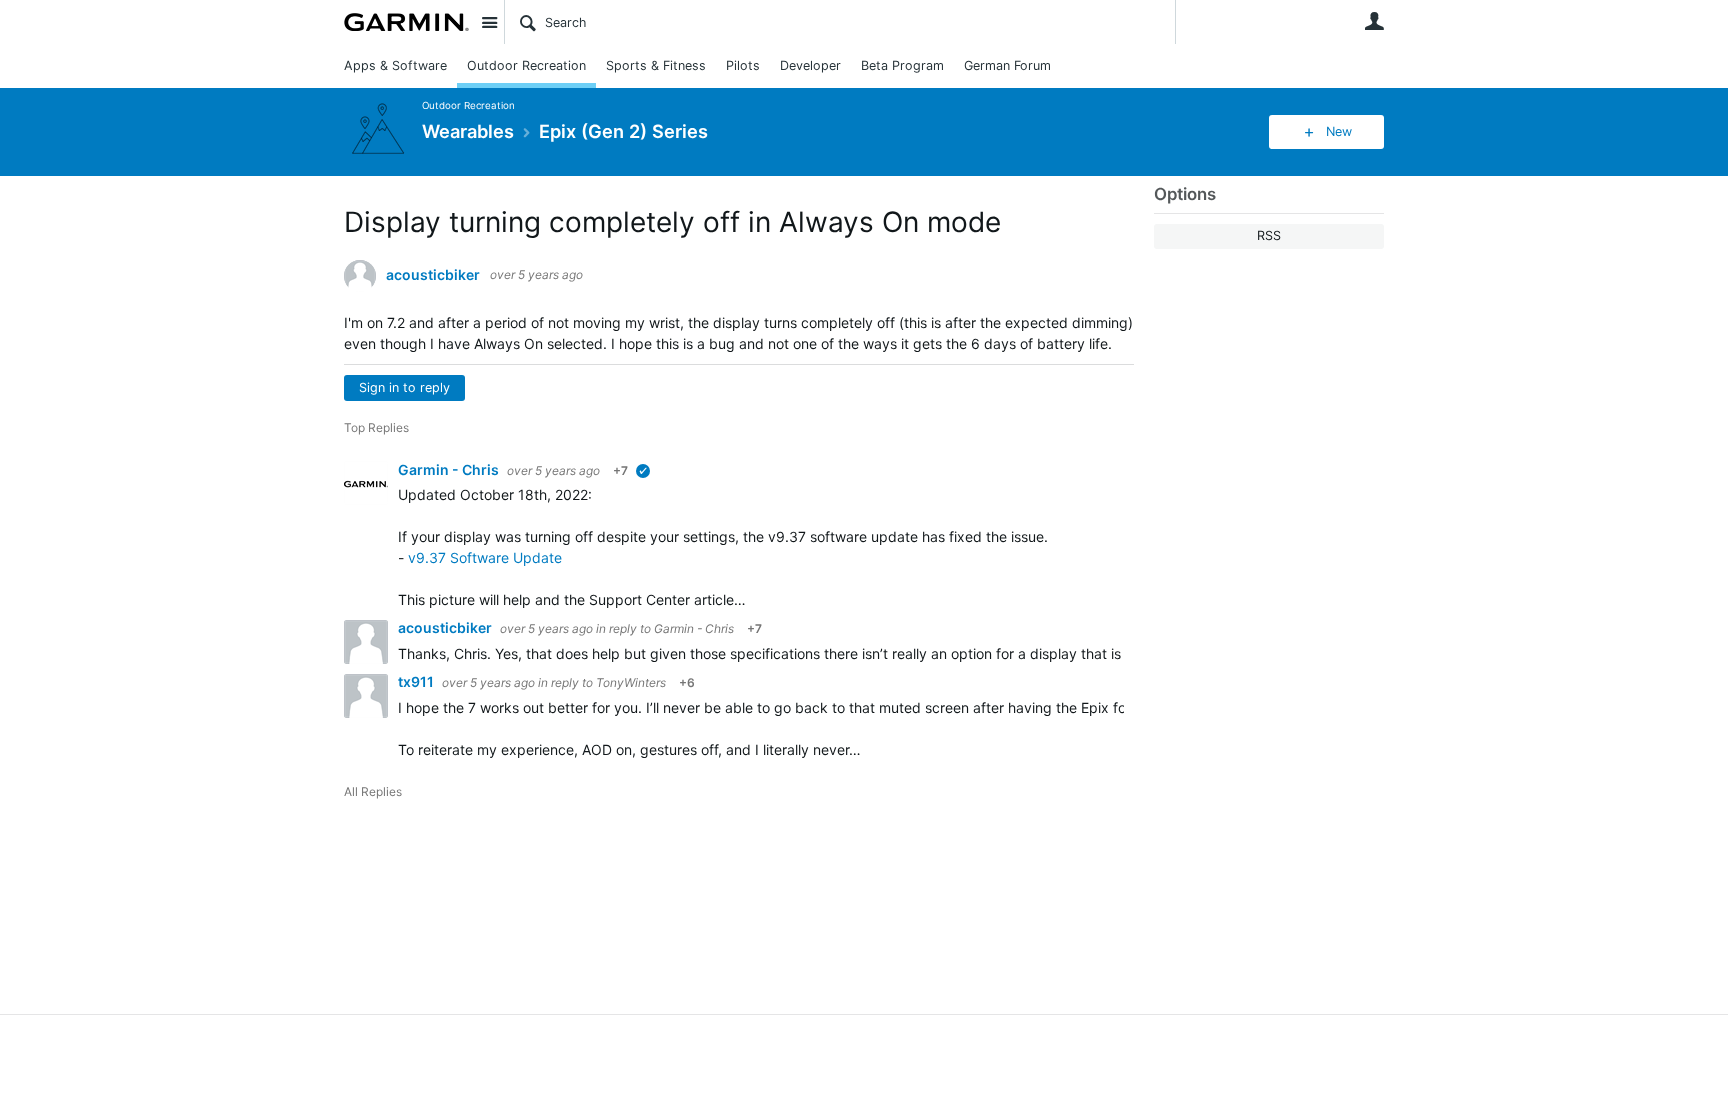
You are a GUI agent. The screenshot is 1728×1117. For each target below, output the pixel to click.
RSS (1269, 235)
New (1339, 131)
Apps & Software (395, 65)
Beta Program (902, 65)
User (1374, 21)
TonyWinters (631, 682)
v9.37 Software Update (485, 557)
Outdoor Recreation (526, 65)
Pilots (743, 65)
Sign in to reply (404, 387)
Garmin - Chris (450, 469)
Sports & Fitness (656, 65)
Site (489, 22)
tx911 (417, 681)
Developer (810, 65)
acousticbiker (433, 275)
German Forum (1007, 65)
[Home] (406, 22)
